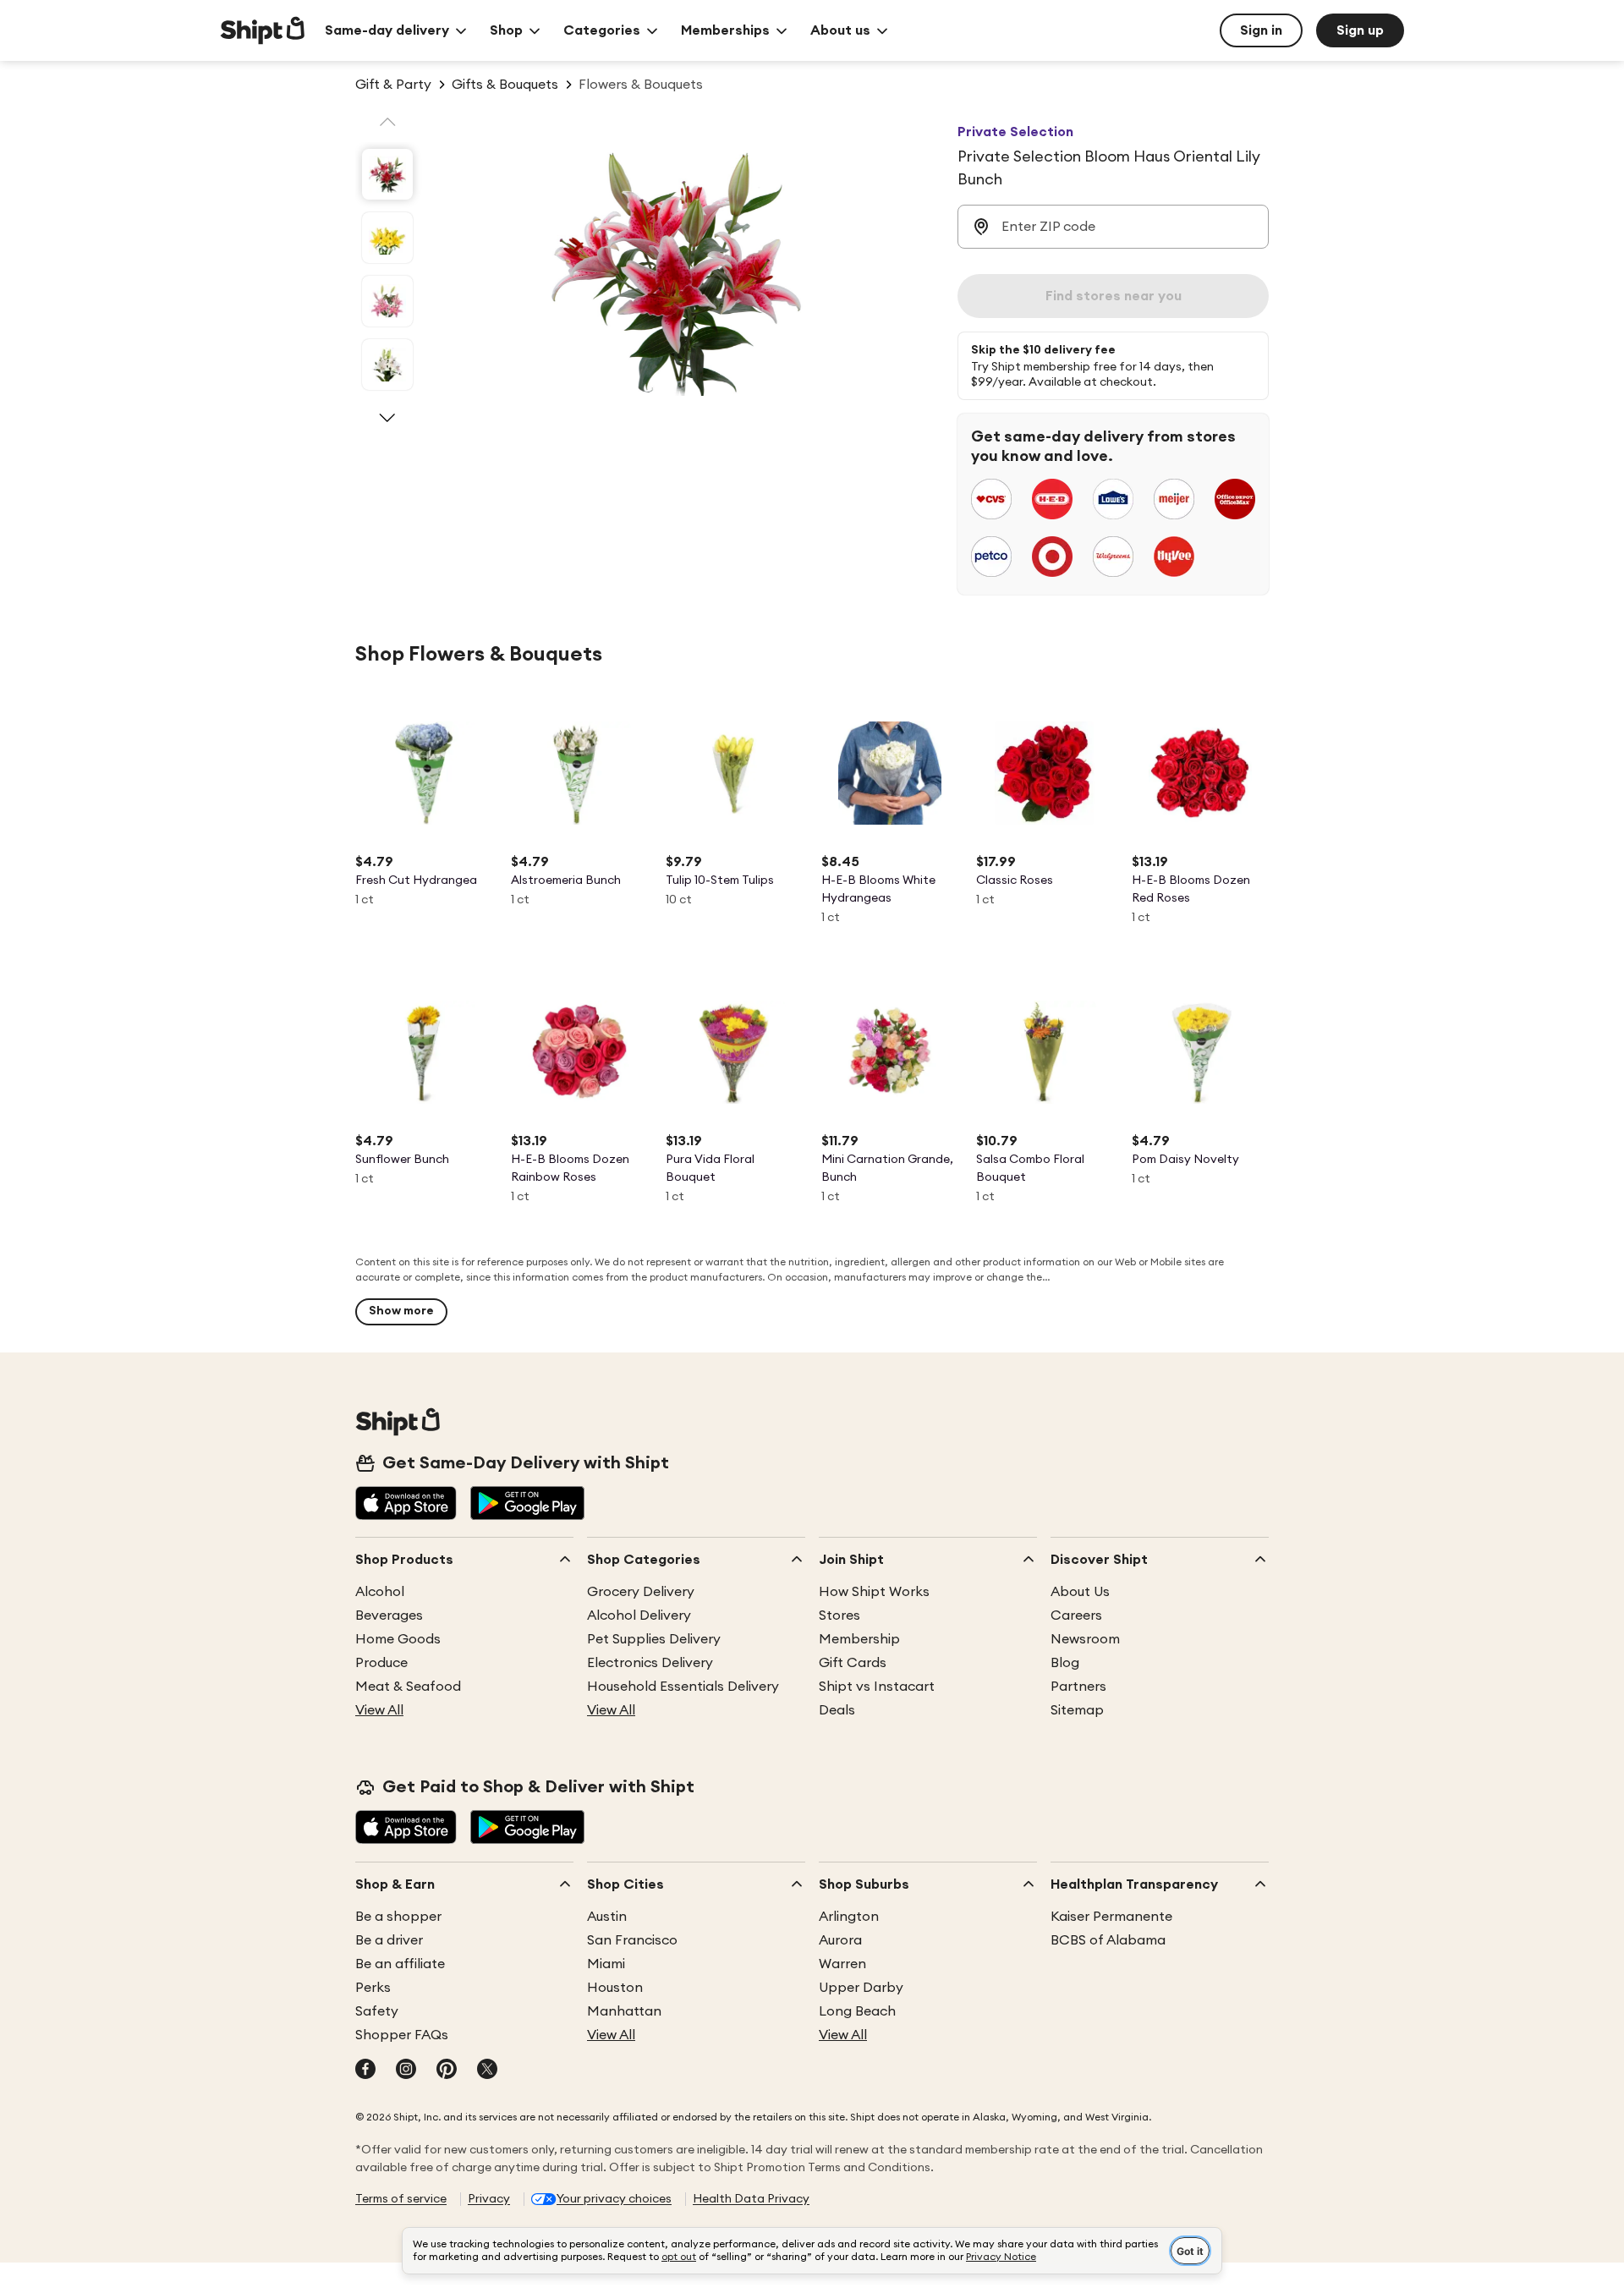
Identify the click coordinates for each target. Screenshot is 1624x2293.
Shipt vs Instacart (877, 1687)
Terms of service (401, 2199)
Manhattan (624, 2011)
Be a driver (389, 1940)
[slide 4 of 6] (387, 365)
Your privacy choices (614, 2199)
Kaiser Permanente (1111, 1917)
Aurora (840, 1940)
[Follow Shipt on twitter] (487, 2071)
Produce (381, 1663)
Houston (615, 1988)
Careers (1076, 1616)
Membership (859, 1639)
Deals (837, 1710)
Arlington (849, 1917)
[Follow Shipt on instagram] (406, 2071)
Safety (377, 2011)
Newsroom (1085, 1639)
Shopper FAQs (402, 2035)
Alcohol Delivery (639, 1616)
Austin (607, 1917)
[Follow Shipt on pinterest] (447, 2071)
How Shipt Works (874, 1592)
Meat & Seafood (408, 1687)
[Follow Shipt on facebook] (365, 2071)
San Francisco (632, 1940)
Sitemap (1077, 1710)
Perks (373, 1988)
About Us (1080, 1592)
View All (379, 1710)
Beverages (389, 1616)
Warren (842, 1964)
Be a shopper (398, 1917)
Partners (1078, 1687)
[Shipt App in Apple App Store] (406, 1505)
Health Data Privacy (751, 2199)
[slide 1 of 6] (387, 174)
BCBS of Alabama (1108, 1940)
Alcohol (380, 1592)
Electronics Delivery (650, 1663)
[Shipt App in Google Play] (527, 1505)
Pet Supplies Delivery (654, 1639)
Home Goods (398, 1639)
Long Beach (857, 2011)
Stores (839, 1616)
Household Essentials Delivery (683, 1687)
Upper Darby (861, 1988)
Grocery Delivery (641, 1592)
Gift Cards (853, 1663)
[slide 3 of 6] (387, 301)
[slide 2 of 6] (387, 238)
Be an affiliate (400, 1964)
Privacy (489, 2199)
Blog (1065, 1663)
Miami (606, 1964)
